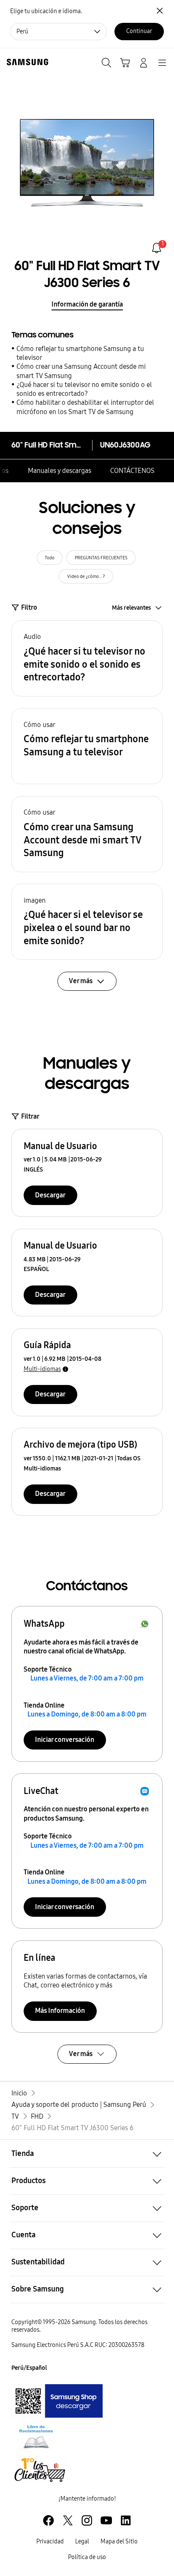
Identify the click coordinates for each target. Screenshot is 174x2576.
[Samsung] (26, 62)
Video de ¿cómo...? (86, 576)
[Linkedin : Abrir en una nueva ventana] (126, 2520)
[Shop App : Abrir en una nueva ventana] (57, 2401)
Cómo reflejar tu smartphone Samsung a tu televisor (80, 353)
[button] (87, 658)
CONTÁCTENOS (132, 471)
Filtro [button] (29, 607)
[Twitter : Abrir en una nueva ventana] (68, 2520)
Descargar (50, 1195)
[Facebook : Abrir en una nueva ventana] (48, 2520)
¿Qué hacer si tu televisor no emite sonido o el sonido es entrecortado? (84, 389)
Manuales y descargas (60, 471)
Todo (50, 558)
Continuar (139, 31)
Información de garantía (87, 304)
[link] (156, 248)
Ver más (81, 2054)
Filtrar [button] (30, 1116)
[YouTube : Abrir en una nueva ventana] (106, 2520)
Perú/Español (29, 2368)
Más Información (60, 2011)
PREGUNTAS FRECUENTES (101, 558)
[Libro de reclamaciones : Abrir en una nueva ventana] (36, 2437)
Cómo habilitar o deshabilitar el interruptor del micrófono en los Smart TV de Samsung (85, 407)
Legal (82, 2541)
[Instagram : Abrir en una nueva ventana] (87, 2520)
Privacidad (50, 2541)
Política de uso (87, 2557)
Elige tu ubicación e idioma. (46, 11)
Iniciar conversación (65, 1740)
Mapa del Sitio (119, 2541)
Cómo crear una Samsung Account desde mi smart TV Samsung (81, 371)
